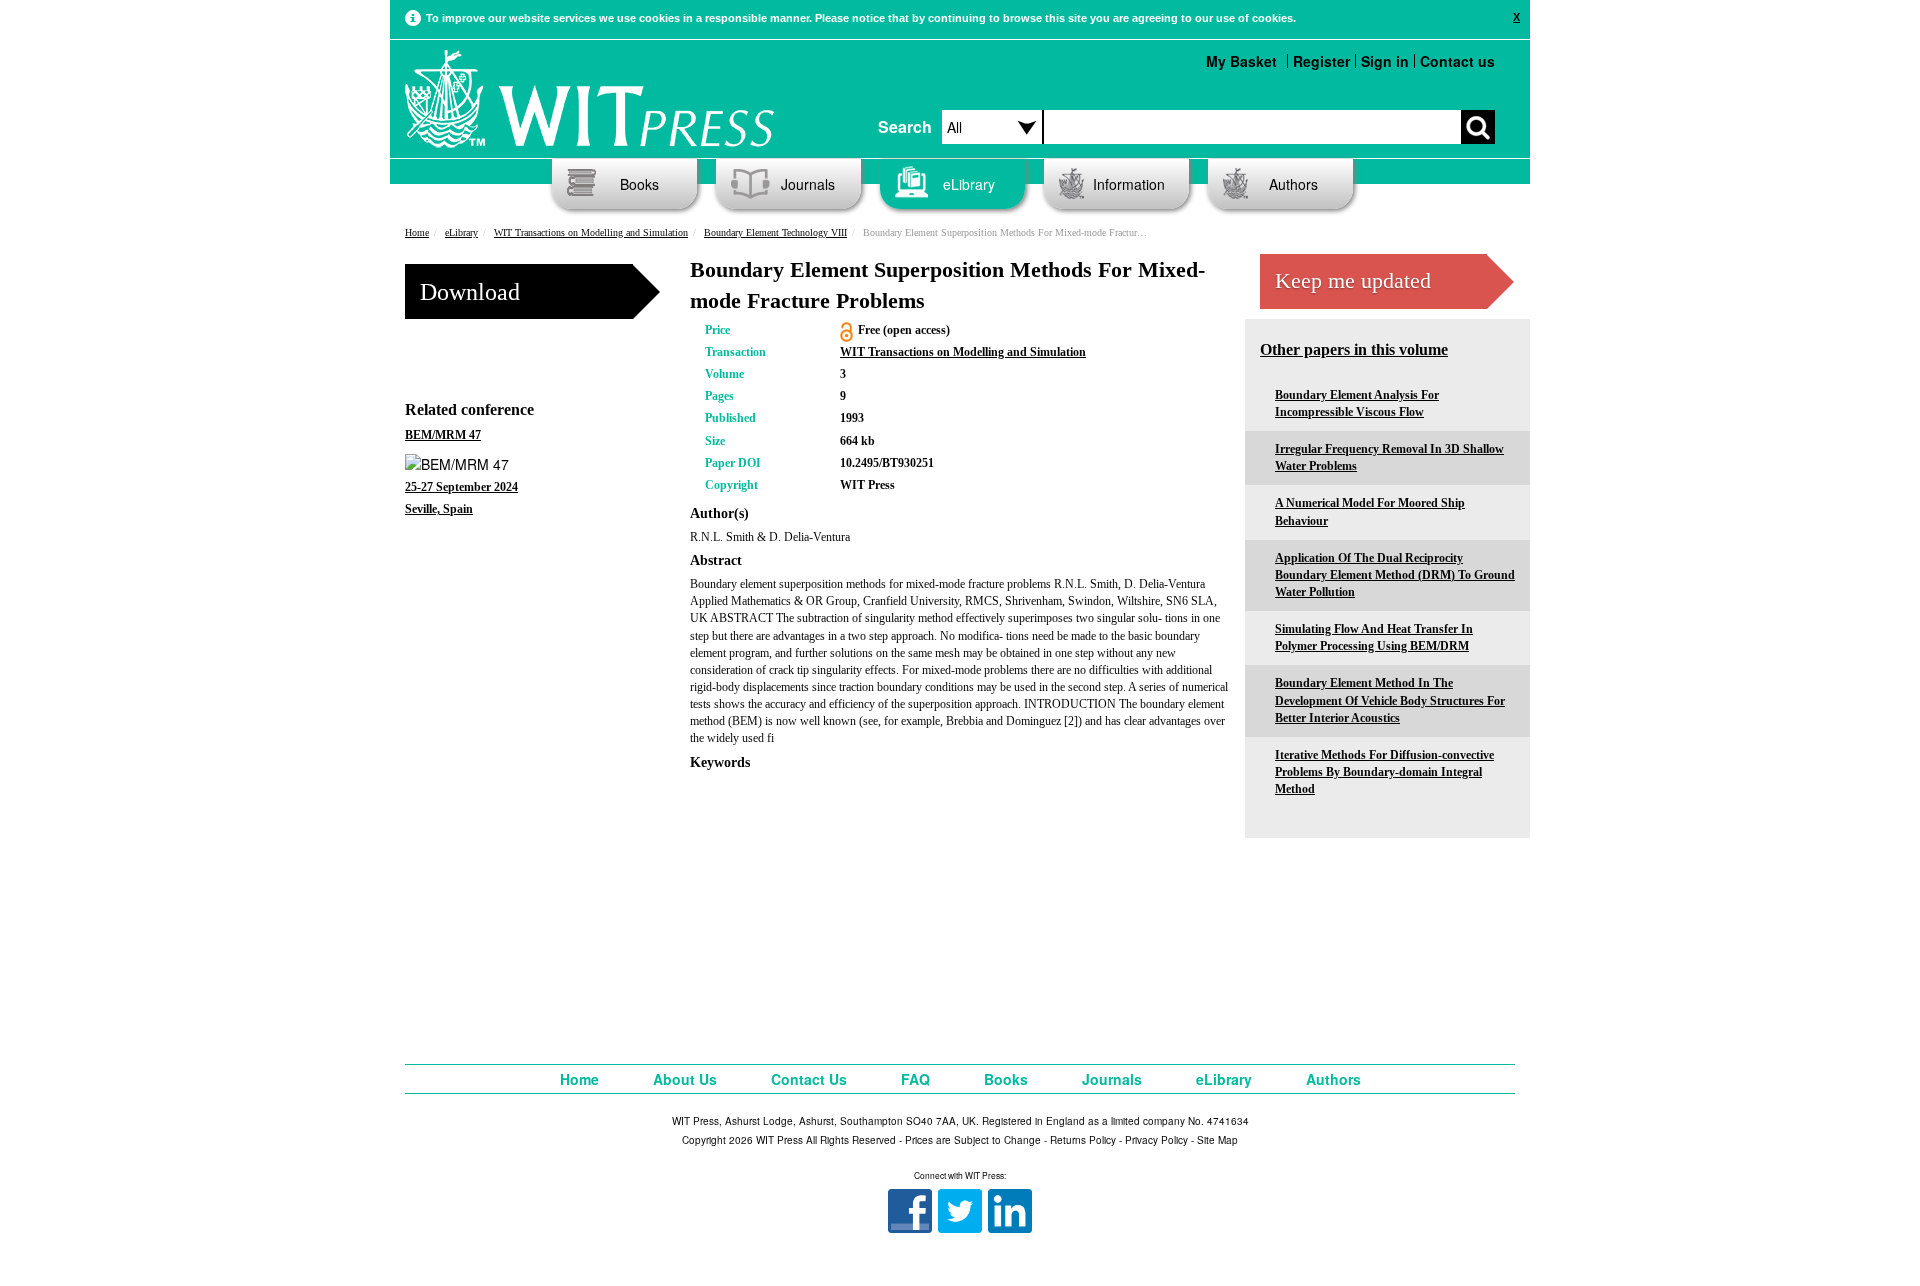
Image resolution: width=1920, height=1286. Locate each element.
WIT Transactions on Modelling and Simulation (591, 232)
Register (1321, 61)
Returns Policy (1083, 1140)
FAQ (915, 1079)
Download (470, 292)
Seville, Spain (439, 509)
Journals (808, 184)
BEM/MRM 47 (443, 435)
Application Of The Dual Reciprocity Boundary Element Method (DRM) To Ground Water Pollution (1395, 575)
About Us (685, 1079)
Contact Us (809, 1079)
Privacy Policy (1156, 1140)
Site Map (1217, 1140)
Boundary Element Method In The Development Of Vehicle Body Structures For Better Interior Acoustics (1390, 700)
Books (639, 184)
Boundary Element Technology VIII (775, 232)
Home (417, 232)
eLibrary (969, 184)
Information (1129, 184)
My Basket (1241, 61)
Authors (1293, 184)
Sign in (1385, 61)
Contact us (1457, 61)
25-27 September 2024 (461, 487)
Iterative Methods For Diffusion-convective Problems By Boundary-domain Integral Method (1384, 772)
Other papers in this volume (1354, 349)
